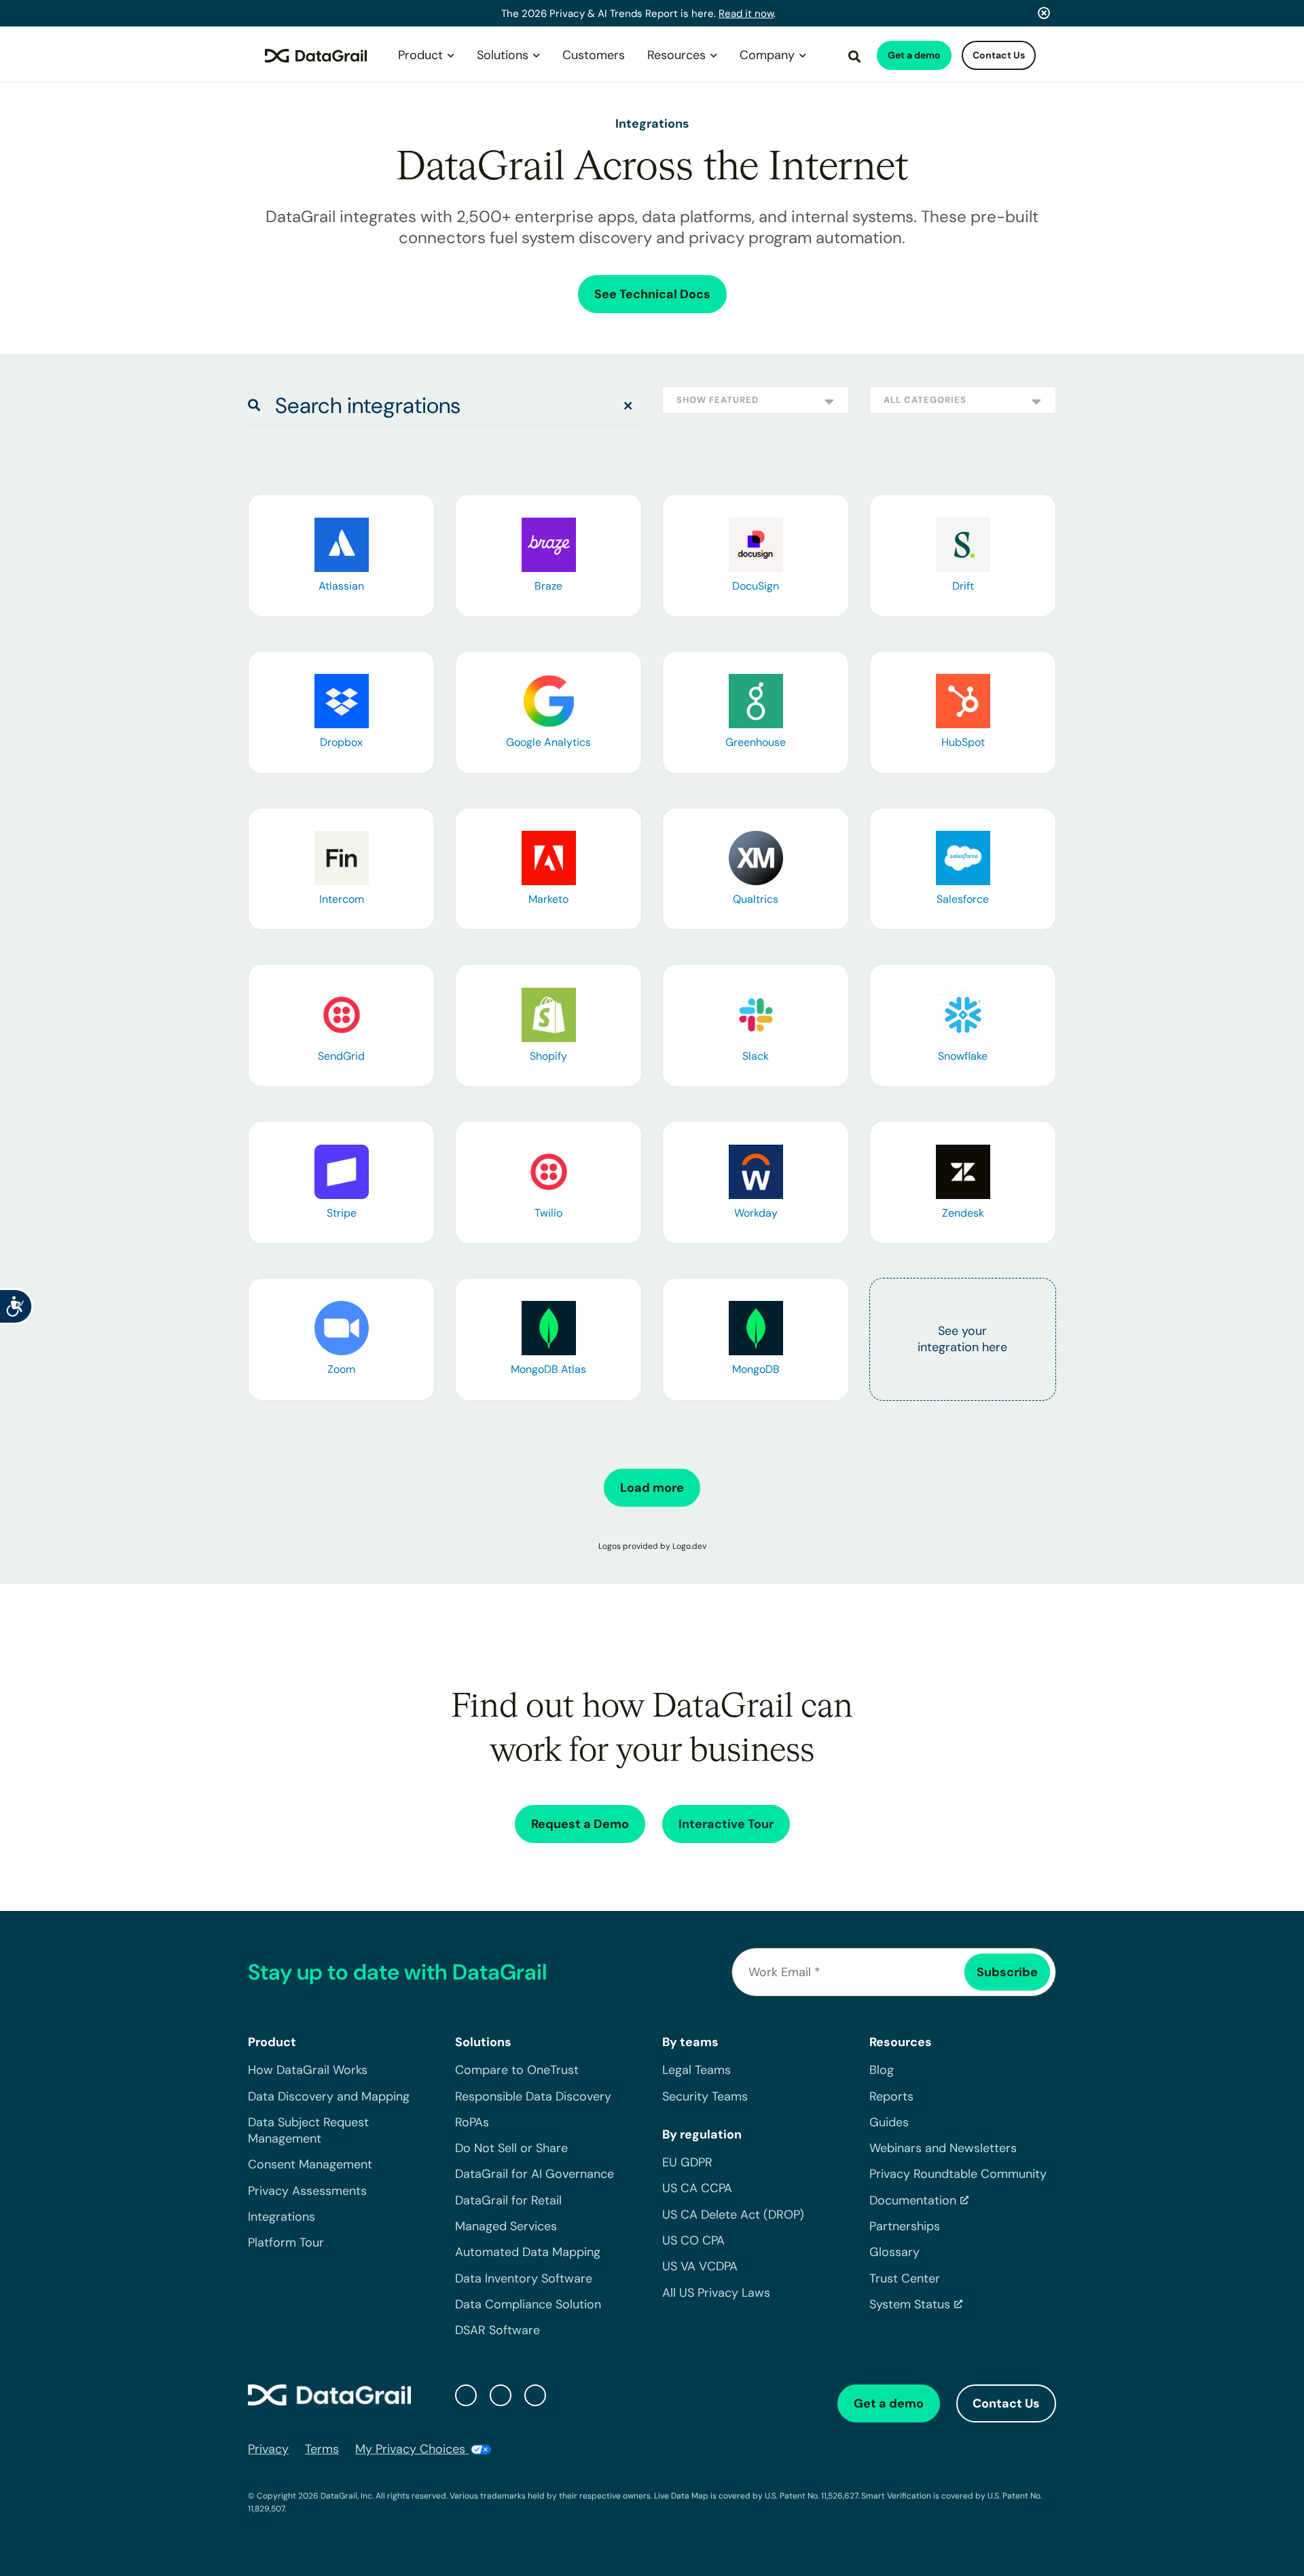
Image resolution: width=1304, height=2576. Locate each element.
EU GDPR (687, 2162)
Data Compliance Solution (528, 2304)
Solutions (503, 55)
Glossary (894, 2252)
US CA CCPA (697, 2188)
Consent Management (310, 2164)
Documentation (913, 2200)
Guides (889, 2122)
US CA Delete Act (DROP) (733, 2215)
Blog (882, 2070)
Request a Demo (580, 1824)
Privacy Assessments (307, 2191)
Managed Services (506, 2226)
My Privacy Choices (412, 2449)
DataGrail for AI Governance (535, 2174)
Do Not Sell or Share (511, 2148)
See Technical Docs (652, 294)
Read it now (746, 14)
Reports (891, 2096)
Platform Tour (286, 2242)
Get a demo (914, 55)
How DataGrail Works (308, 2070)
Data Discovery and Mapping (329, 2096)
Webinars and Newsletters (943, 2148)
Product (420, 55)
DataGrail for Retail (508, 2200)
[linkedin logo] (501, 2395)
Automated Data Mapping (528, 2252)
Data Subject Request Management (308, 2130)
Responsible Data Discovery (533, 2096)
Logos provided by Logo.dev (652, 1546)
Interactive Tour (726, 1824)
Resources (676, 55)
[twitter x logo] (466, 2395)
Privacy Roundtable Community (958, 2174)
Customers (594, 55)
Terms (322, 2449)
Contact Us (999, 55)
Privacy (268, 2449)
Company (767, 55)
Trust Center (905, 2278)
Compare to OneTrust (517, 2070)
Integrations (282, 2217)
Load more (652, 1488)
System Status (910, 2304)
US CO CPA (693, 2240)
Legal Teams (696, 2070)
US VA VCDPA (700, 2266)
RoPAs (472, 2122)
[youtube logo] (535, 2395)
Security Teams (705, 2096)
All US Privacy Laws (716, 2293)
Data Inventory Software (524, 2278)
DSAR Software (497, 2330)
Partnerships (905, 2226)
